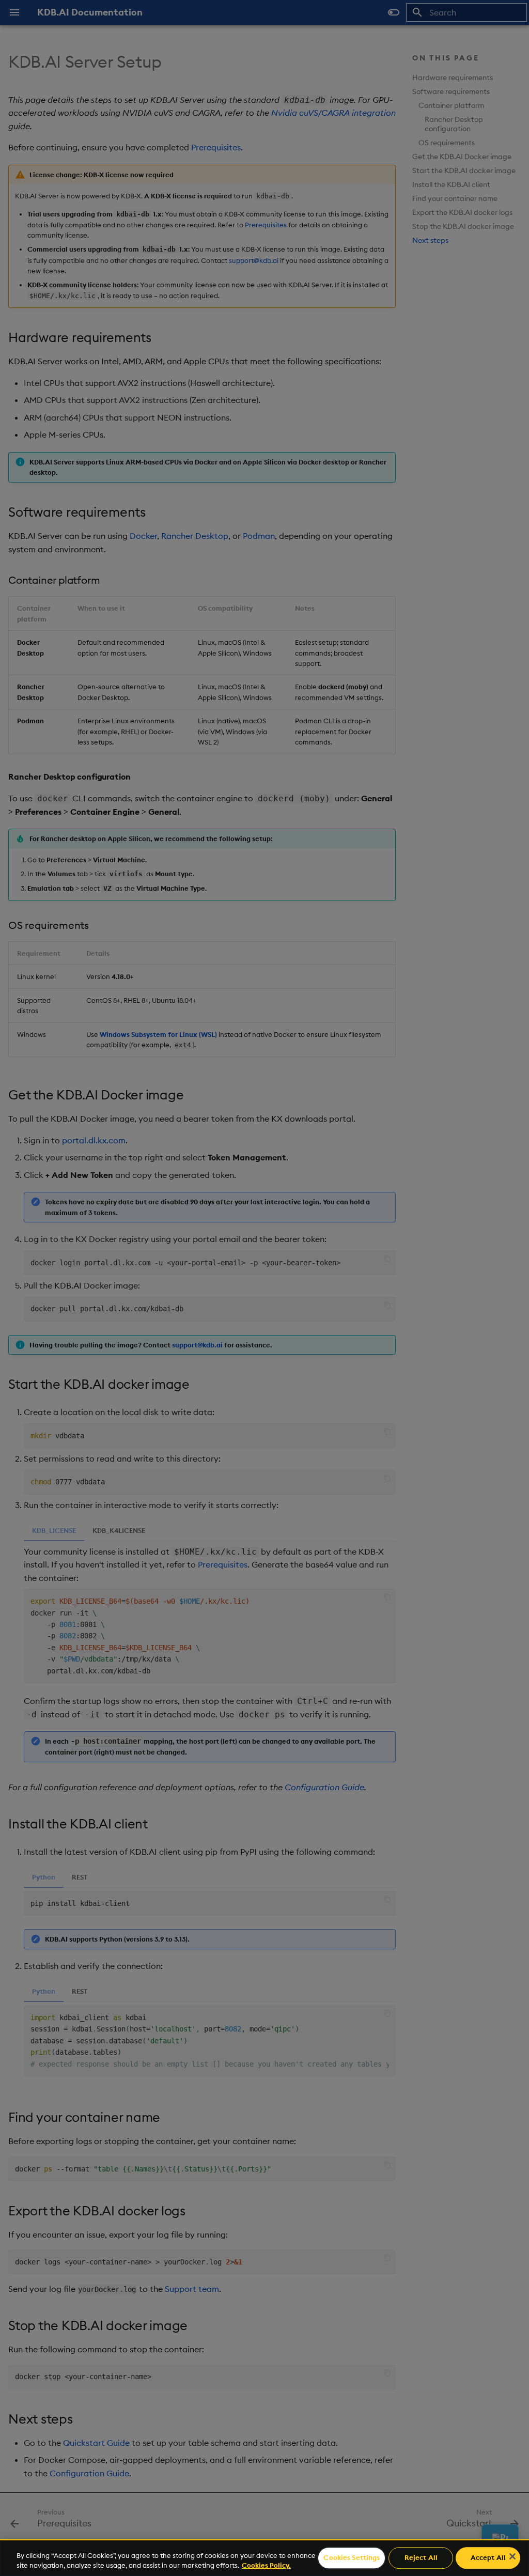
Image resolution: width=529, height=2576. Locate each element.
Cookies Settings (352, 2558)
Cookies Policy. (266, 2565)
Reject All (421, 2558)
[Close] (512, 2556)
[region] (264, 2558)
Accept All (488, 2558)
